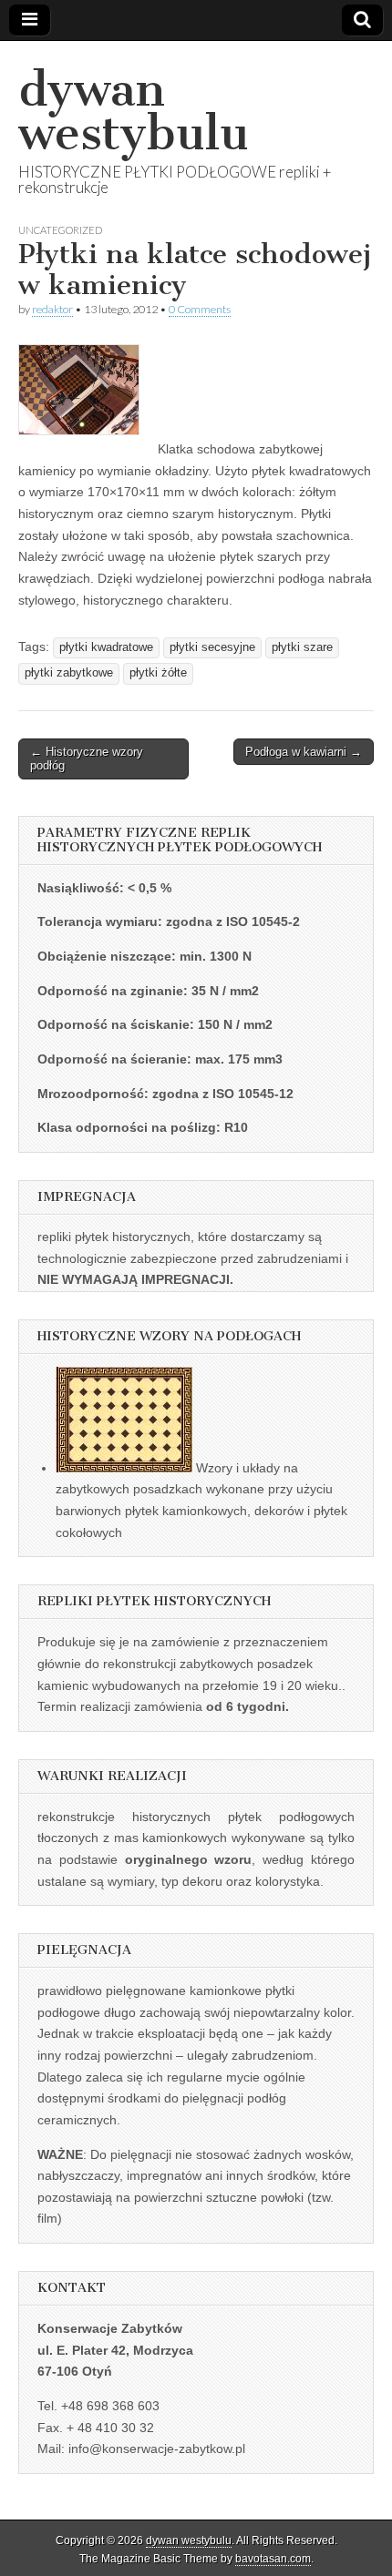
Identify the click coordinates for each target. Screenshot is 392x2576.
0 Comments (200, 309)
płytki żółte (158, 673)
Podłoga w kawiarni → (304, 752)
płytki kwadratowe (106, 647)
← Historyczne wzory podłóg (87, 759)
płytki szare (302, 647)
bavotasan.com (273, 2559)
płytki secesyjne (212, 647)
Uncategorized (60, 230)
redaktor (52, 309)
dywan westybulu (134, 112)
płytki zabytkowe (69, 673)
